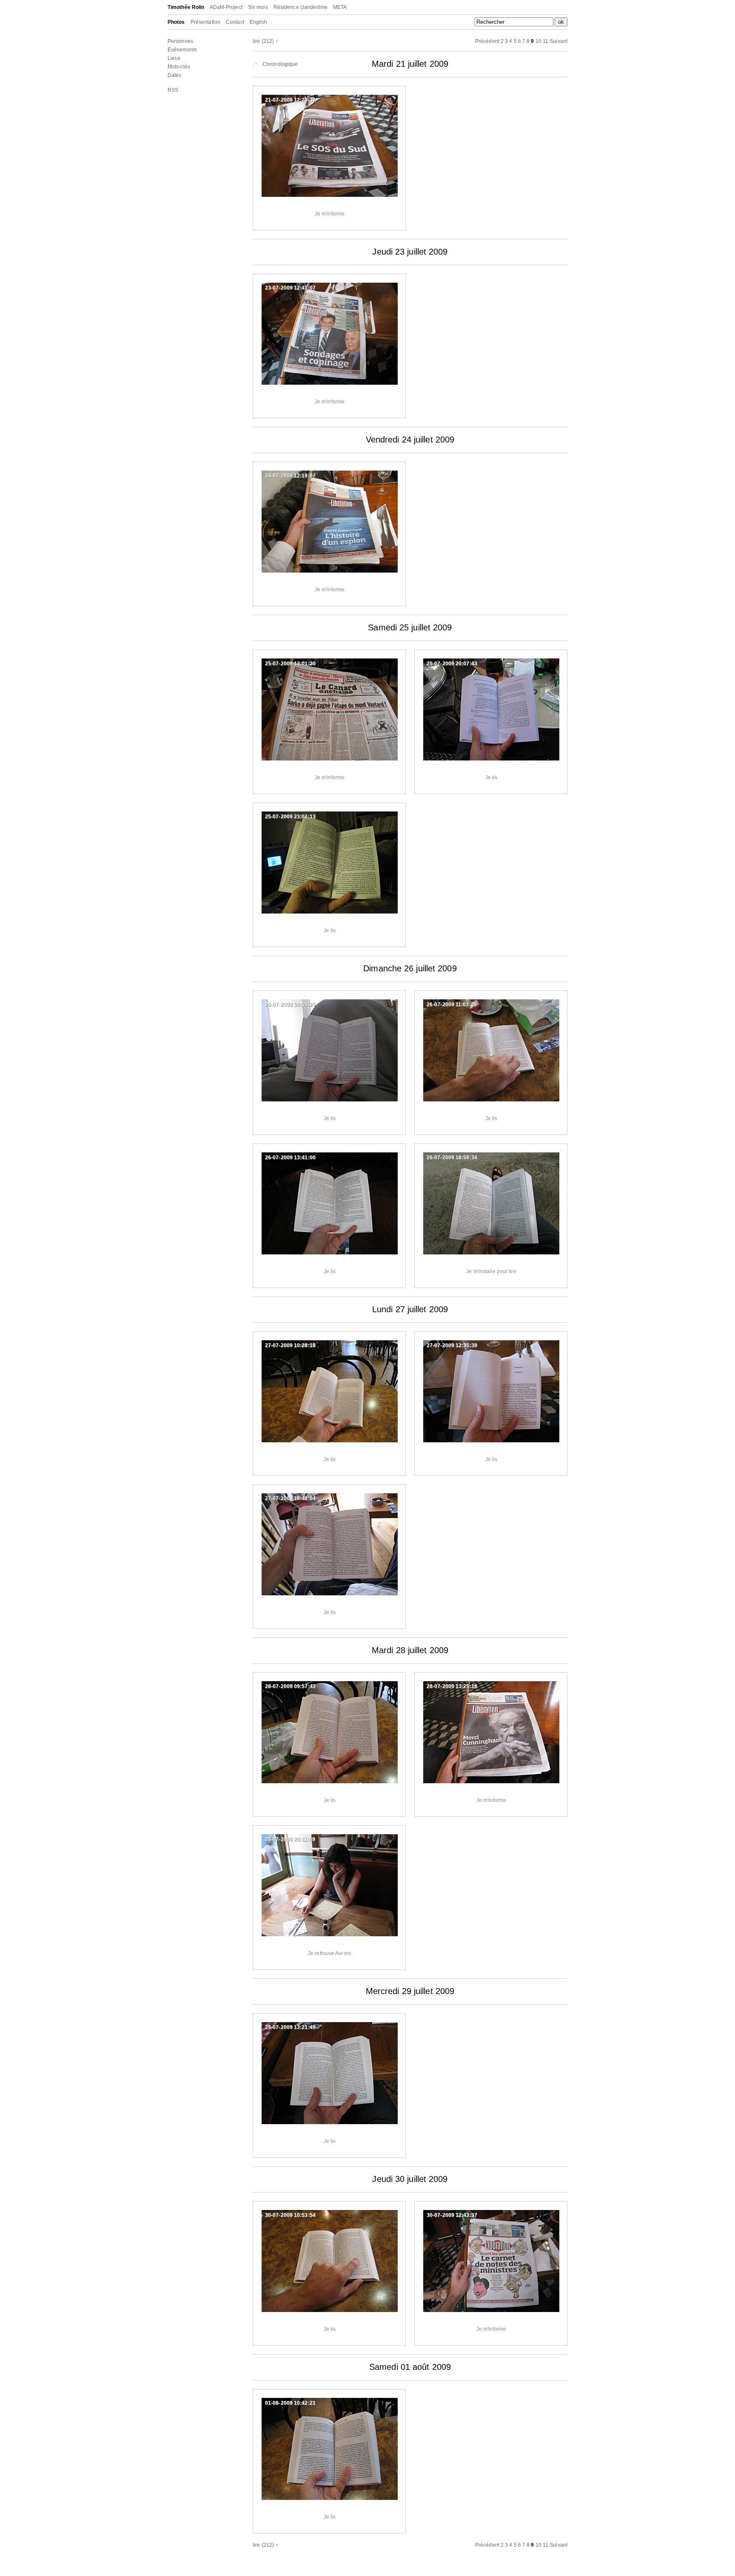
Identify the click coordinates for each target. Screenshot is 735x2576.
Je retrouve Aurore (330, 1953)
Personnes (180, 41)
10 (538, 41)
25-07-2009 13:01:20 (290, 664)
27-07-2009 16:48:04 (290, 1498)
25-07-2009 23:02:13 (290, 817)
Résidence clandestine (301, 7)
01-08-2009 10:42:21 (290, 2403)
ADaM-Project (226, 7)
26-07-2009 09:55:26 (290, 1004)
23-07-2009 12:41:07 (290, 288)
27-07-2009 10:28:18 (290, 1345)
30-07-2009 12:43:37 (452, 2215)
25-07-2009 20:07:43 (452, 664)
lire (256, 41)
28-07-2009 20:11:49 (290, 1839)
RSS (173, 90)
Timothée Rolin (186, 7)
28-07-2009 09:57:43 (290, 1686)
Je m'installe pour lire (491, 1271)
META (340, 7)
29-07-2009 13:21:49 (290, 2027)
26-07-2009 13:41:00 (290, 1157)
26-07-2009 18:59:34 (452, 1157)
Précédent (487, 41)
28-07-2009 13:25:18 (452, 1686)
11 (546, 41)
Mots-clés (179, 67)
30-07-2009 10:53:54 (290, 2215)
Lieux (174, 58)
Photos (176, 22)
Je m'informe (330, 214)
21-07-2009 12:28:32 (290, 100)
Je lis (491, 777)
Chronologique (279, 64)
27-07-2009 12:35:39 (452, 1345)
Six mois (258, 7)
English (259, 22)
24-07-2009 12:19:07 (290, 476)
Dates (175, 75)
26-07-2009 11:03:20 (452, 1004)
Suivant (558, 41)
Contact (235, 22)
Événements (182, 50)
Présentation (205, 22)
